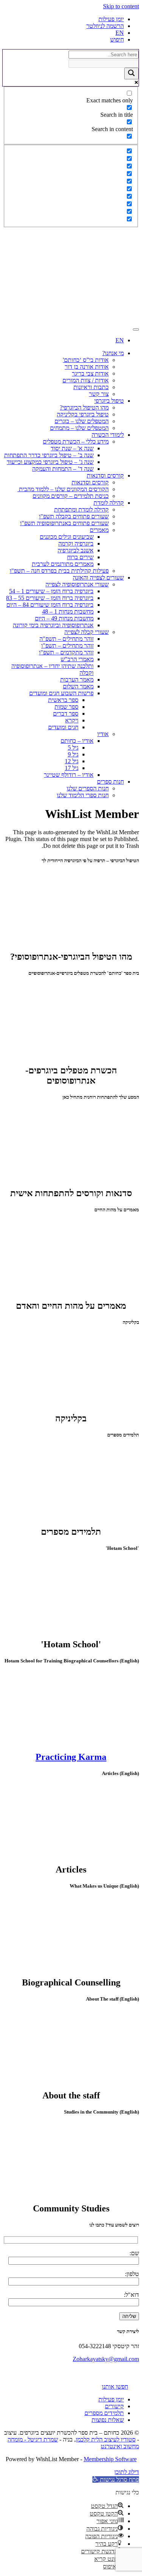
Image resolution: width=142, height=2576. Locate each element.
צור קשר (99, 394)
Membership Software (110, 2459)
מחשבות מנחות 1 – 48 (68, 612)
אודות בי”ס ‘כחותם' (86, 360)
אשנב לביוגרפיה (76, 550)
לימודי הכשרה (108, 435)
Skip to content (121, 6)
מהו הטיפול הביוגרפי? (84, 407)
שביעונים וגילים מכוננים (67, 537)
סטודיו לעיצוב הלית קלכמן (106, 2439)
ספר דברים (66, 714)
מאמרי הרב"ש (77, 659)
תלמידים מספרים (104, 2413)
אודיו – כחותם (77, 741)
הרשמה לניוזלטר (105, 26)
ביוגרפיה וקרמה (76, 543)
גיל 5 (73, 748)
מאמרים (99, 530)
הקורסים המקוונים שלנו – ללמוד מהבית (63, 489)
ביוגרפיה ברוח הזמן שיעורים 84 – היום (50, 605)
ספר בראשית (63, 700)
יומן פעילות (111, 19)
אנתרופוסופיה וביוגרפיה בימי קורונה (53, 625)
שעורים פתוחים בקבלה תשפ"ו (74, 516)
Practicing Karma (71, 1757)
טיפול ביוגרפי (109, 401)
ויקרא (72, 720)
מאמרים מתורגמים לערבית (63, 564)
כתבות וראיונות (91, 387)
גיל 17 (72, 768)
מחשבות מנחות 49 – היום (64, 618)
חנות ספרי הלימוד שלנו (83, 795)
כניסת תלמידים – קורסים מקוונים (71, 496)
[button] (116, 2479)
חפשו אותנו (115, 2387)
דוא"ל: (131, 2295)
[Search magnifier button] (131, 73)
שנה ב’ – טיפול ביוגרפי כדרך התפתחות (49, 455)
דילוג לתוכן (127, 2472)
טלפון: (132, 2274)
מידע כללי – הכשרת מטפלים (76, 441)
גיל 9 (73, 754)
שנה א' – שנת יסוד (72, 448)
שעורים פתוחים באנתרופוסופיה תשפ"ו (64, 523)
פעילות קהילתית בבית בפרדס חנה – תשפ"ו (59, 571)
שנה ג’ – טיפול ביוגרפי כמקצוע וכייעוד (50, 462)
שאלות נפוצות (108, 2420)
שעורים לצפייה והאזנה (98, 578)
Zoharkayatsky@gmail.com (106, 2359)
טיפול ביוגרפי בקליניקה (83, 414)
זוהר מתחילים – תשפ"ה (66, 639)
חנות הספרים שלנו (88, 788)
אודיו (103, 734)
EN (120, 33)
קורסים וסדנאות (105, 475)
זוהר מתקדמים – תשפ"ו (66, 652)
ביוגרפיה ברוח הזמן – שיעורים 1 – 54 (51, 591)
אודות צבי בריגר (90, 373)
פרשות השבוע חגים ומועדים (61, 693)
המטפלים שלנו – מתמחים (79, 428)
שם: (134, 2253)
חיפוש (117, 39)
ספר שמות (66, 707)
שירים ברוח (80, 557)
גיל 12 (72, 761)
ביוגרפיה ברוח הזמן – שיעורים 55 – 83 (50, 598)
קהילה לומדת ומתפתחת (81, 509)
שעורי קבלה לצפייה (87, 632)
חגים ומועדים (63, 727)
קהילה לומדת (109, 503)
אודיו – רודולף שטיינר (69, 775)
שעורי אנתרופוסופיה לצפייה (77, 584)
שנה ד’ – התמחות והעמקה (63, 469)
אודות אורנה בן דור (87, 367)
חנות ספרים (110, 782)
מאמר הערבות (77, 680)
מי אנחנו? (113, 353)
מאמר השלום (78, 686)
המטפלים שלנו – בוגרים (82, 421)
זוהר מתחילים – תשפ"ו (67, 646)
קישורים (114, 2406)
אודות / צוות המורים (86, 380)
